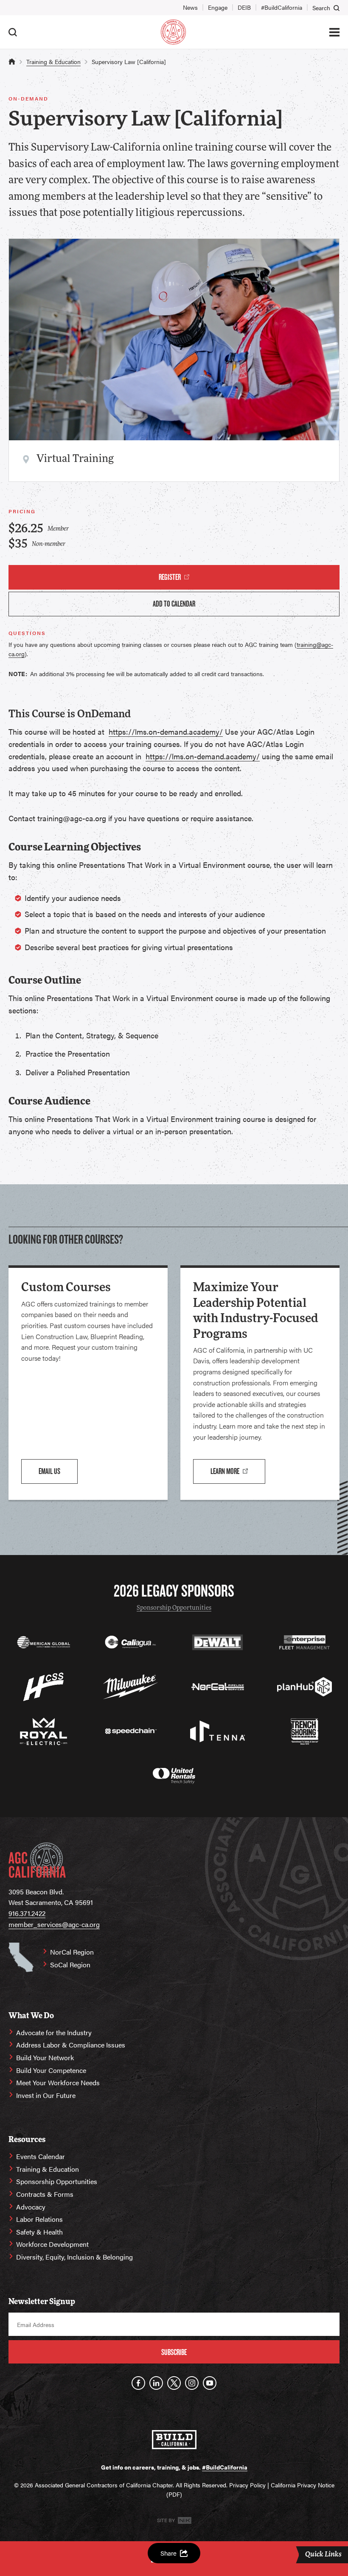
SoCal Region (70, 1965)
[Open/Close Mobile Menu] (334, 32)
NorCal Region (72, 1952)
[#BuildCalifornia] (174, 2440)
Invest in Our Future (46, 2095)
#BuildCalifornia (282, 7)
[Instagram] (192, 2383)
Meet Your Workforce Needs (58, 2082)
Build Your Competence (51, 2070)
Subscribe (174, 2352)
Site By (167, 2520)
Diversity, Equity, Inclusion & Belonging (74, 2257)
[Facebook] (138, 2383)
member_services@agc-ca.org (54, 1924)
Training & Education (53, 62)
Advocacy (31, 2207)
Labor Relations (39, 2219)
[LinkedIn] (156, 2383)
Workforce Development (52, 2244)
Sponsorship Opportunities (174, 1608)
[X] (174, 2383)
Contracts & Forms (45, 2194)
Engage (218, 7)
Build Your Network (45, 2057)
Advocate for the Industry (54, 2032)
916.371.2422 (27, 1913)
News (190, 7)
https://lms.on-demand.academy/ (166, 731)
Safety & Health (39, 2232)
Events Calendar (41, 2156)
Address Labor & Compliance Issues (71, 2045)
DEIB (244, 7)
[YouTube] (210, 2383)
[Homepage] (173, 32)
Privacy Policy (247, 2485)
